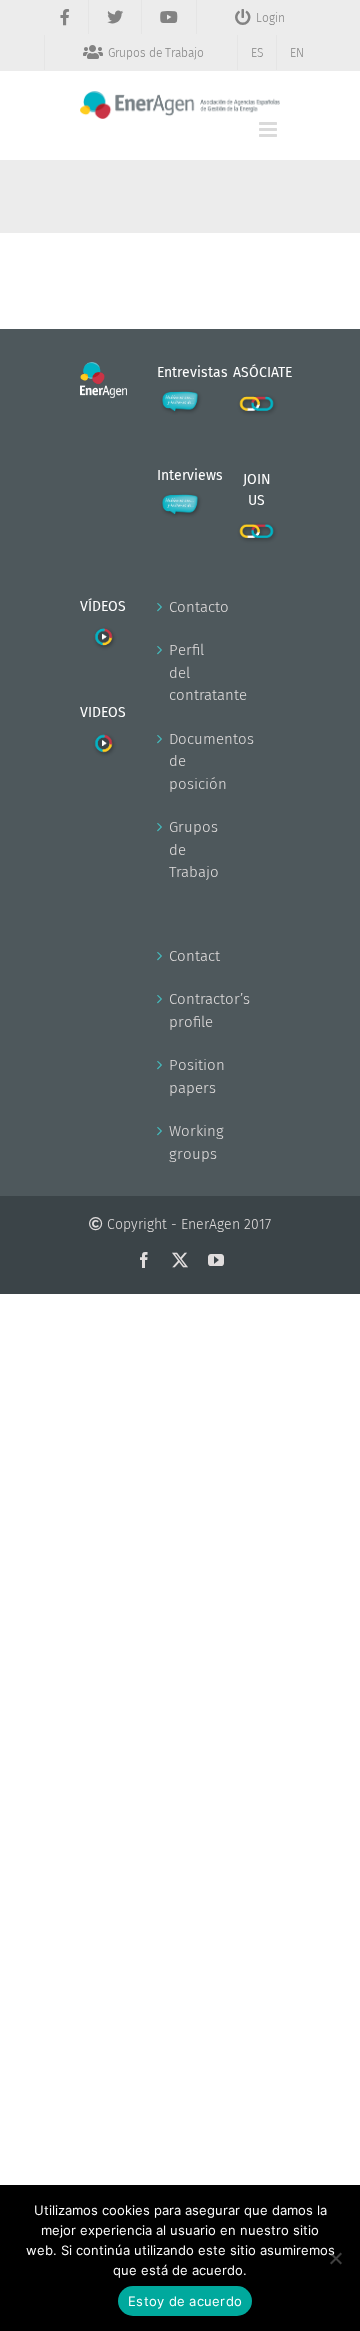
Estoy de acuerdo (185, 2301)
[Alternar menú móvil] (269, 129)
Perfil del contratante (181, 672)
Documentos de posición (181, 761)
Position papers (181, 1076)
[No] (335, 2258)
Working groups (181, 1142)
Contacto (181, 607)
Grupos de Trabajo (181, 849)
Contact (181, 956)
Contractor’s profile (181, 1010)
